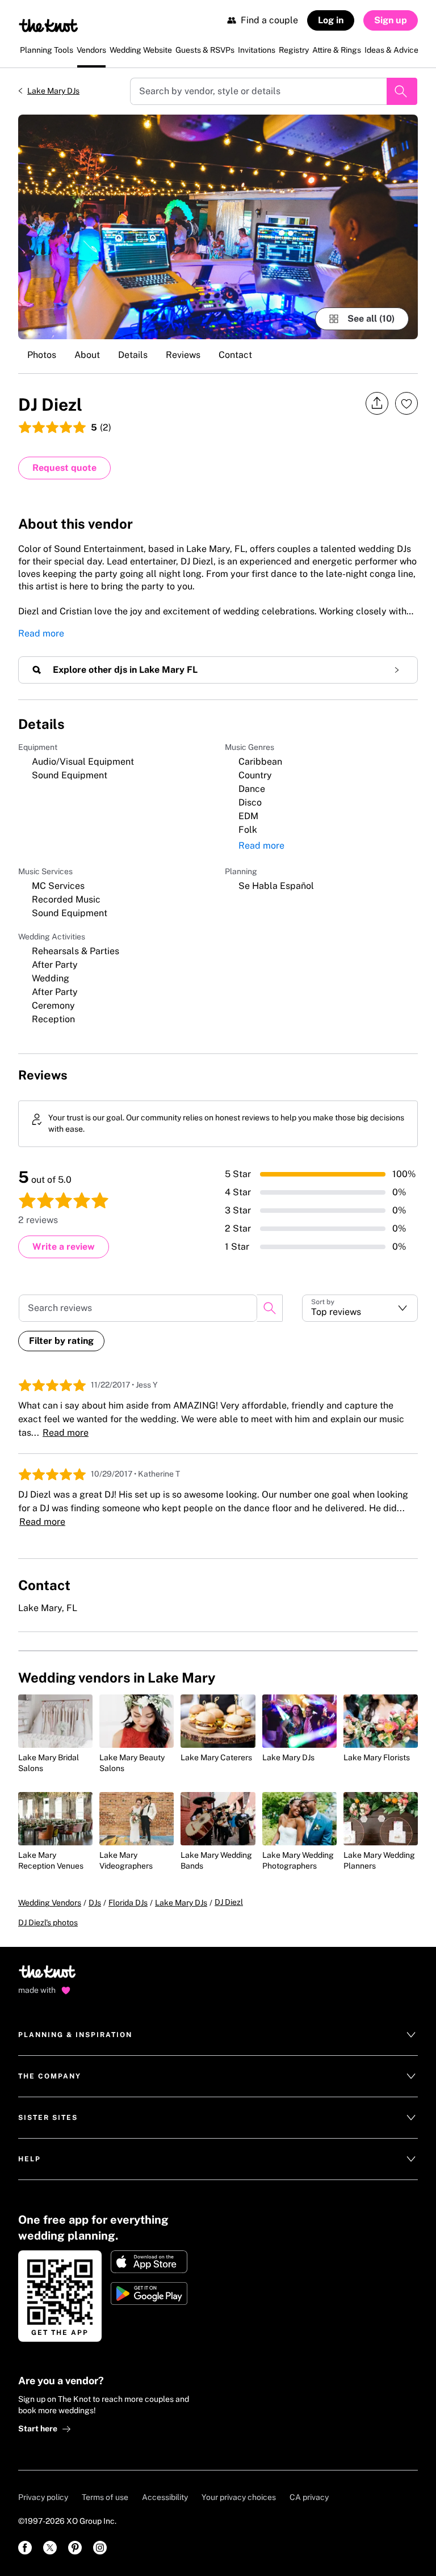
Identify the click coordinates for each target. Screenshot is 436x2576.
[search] (270, 1308)
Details (133, 355)
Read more (41, 633)
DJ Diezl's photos (48, 1922)
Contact (235, 355)
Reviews (183, 355)
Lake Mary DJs (53, 91)
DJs (95, 1903)
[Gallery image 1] (218, 227)
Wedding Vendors (50, 1903)
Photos (42, 355)
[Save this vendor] (406, 403)
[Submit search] (402, 91)
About (87, 355)
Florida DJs (128, 1903)
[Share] (377, 404)
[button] (360, 1308)
